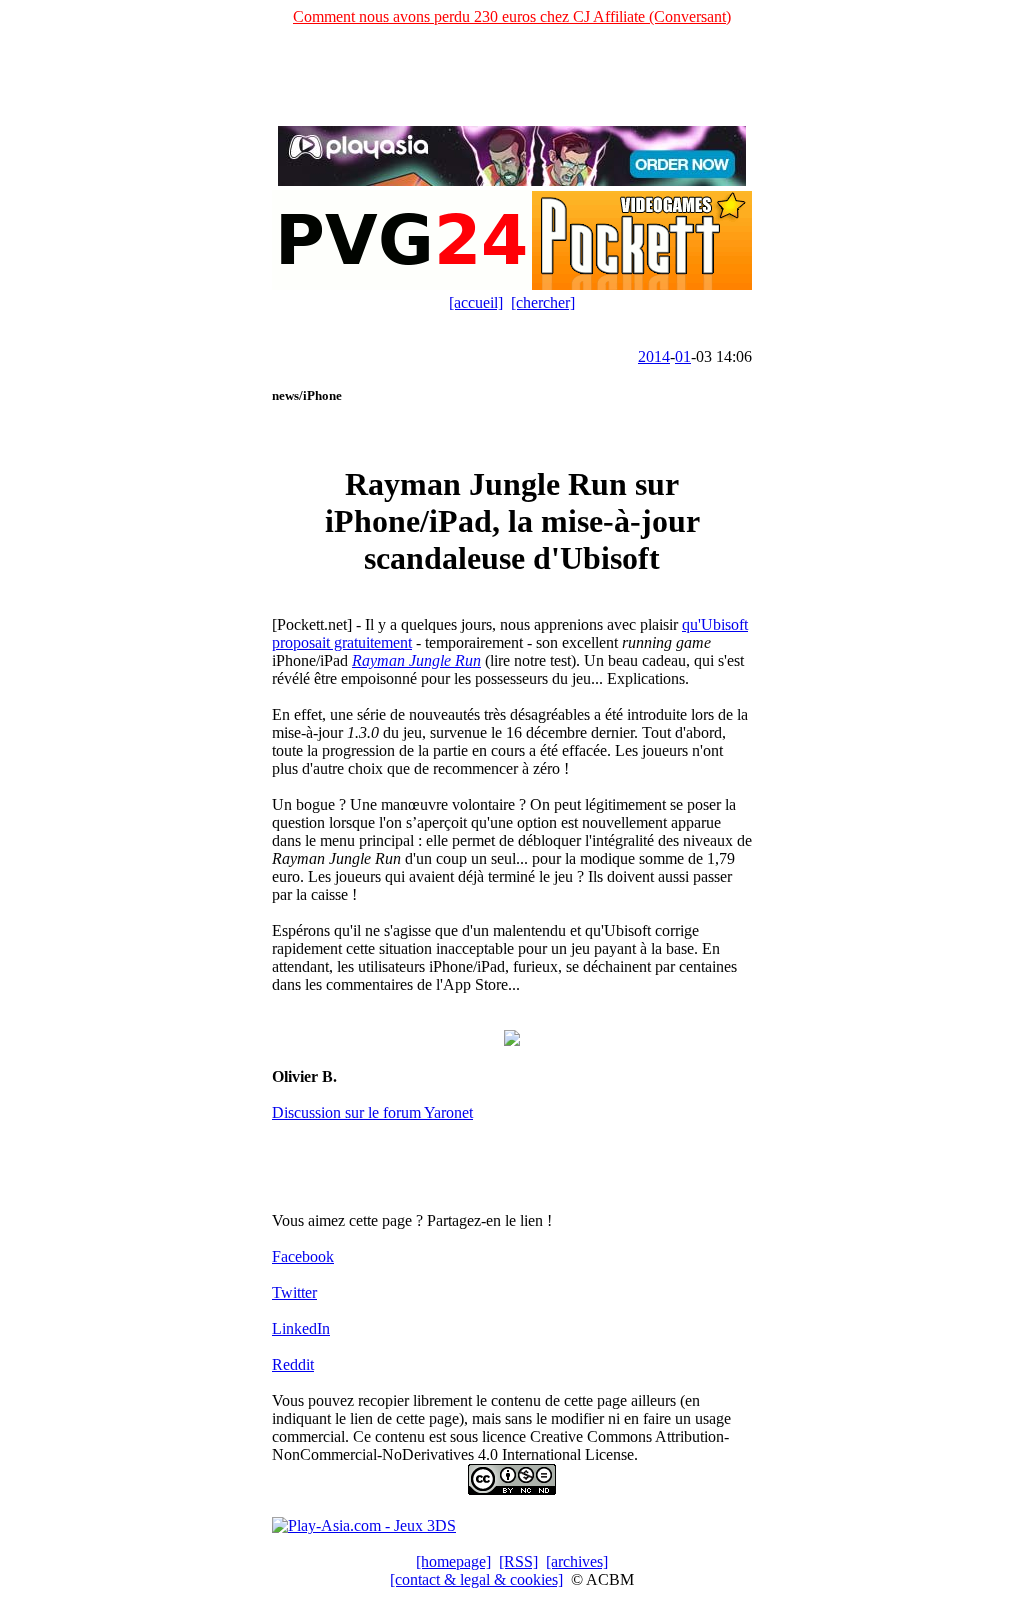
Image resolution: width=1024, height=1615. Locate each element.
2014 (654, 356)
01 (683, 356)
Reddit (293, 1364)
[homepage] (453, 1561)
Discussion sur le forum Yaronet (372, 1112)
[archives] (577, 1561)
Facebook (303, 1256)
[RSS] (518, 1561)
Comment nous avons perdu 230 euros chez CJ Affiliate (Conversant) (512, 16)
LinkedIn (301, 1328)
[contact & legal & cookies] (476, 1579)
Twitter (294, 1292)
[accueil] (476, 302)
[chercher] (543, 302)
